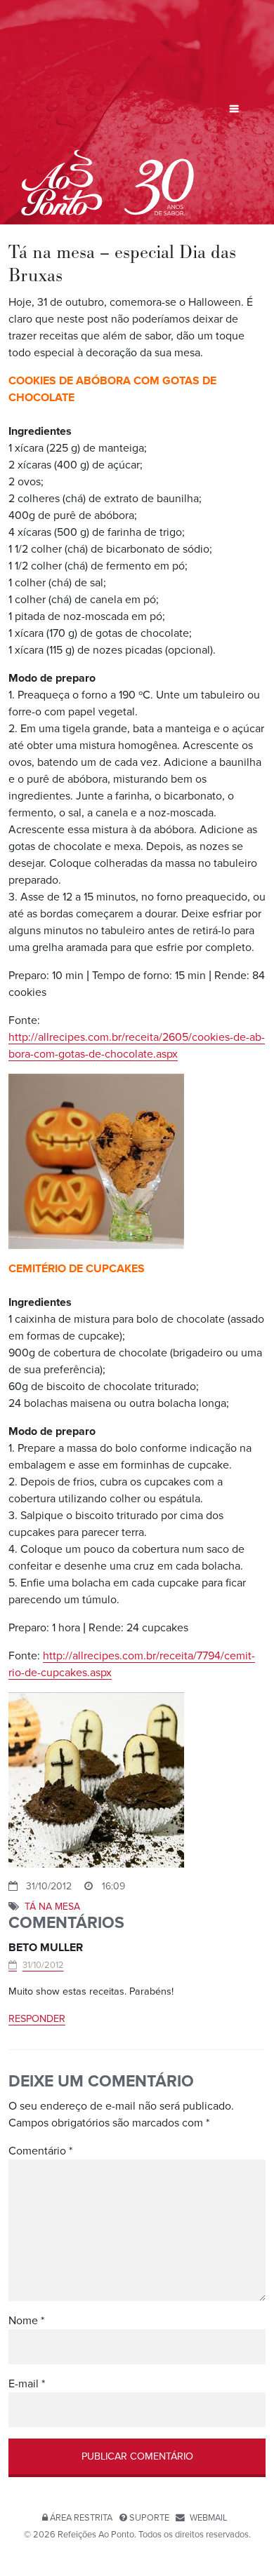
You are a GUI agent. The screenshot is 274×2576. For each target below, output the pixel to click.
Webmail (208, 2518)
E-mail (27, 2384)
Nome (26, 2321)
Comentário (40, 2151)
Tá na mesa (52, 1907)
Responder (37, 2019)
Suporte (149, 2518)
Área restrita (81, 2518)
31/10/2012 (43, 1965)
